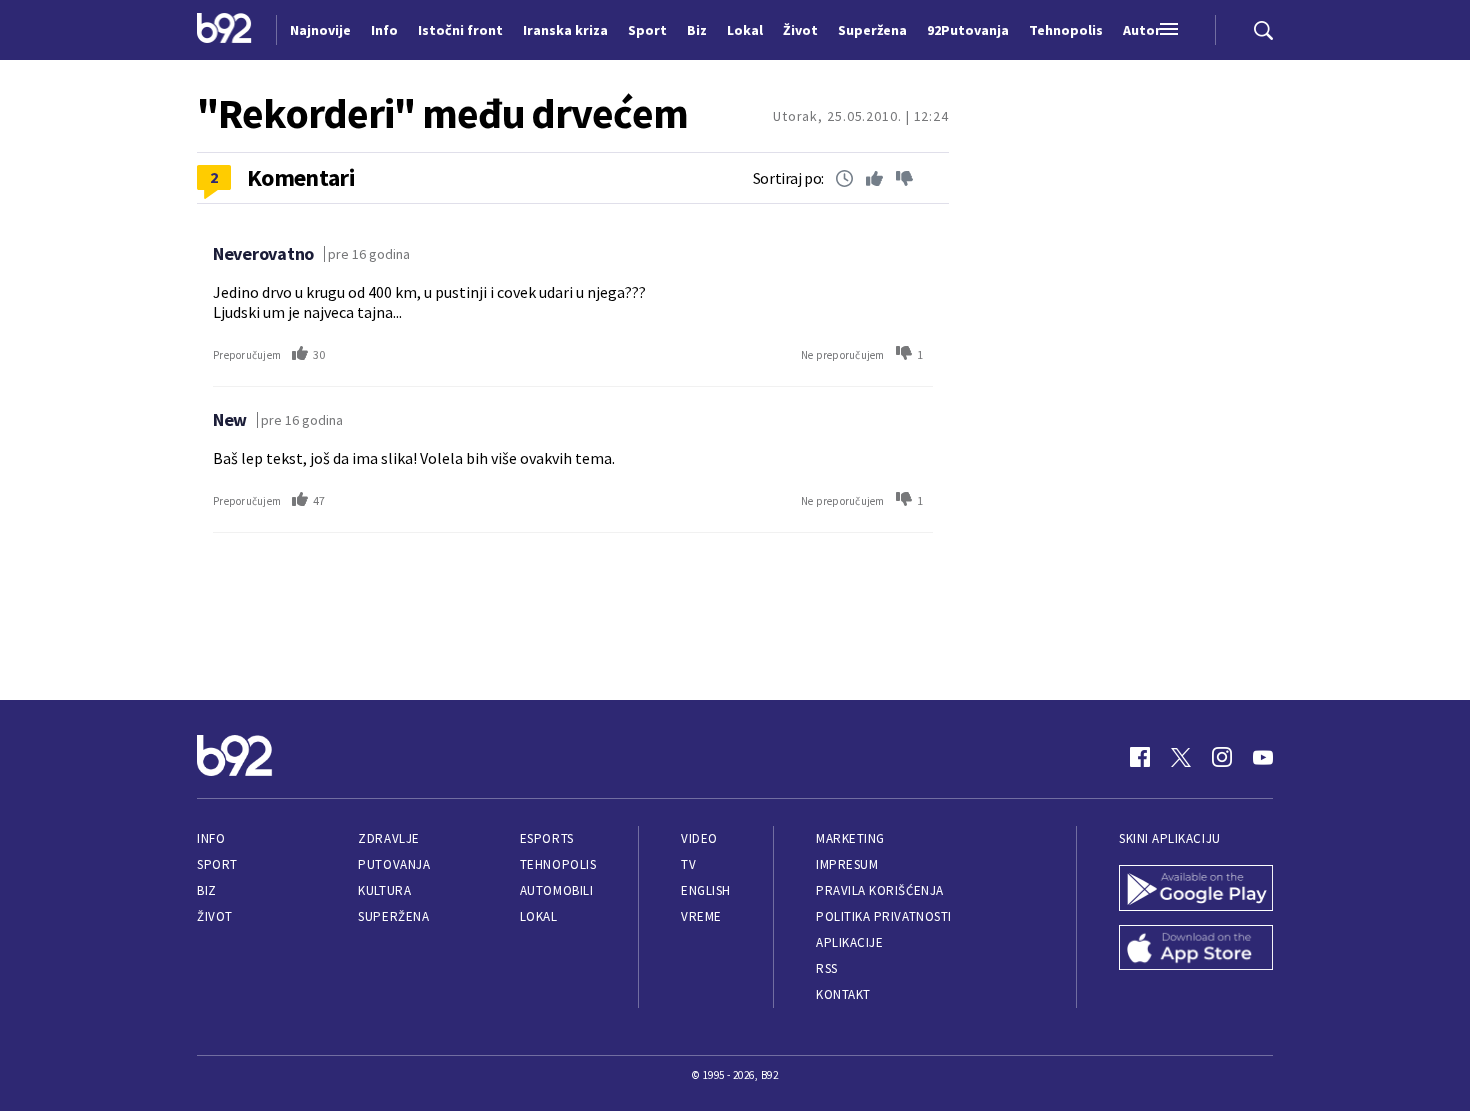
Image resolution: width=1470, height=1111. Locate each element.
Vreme (701, 916)
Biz (207, 890)
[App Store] (1196, 950)
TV (688, 864)
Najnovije (320, 30)
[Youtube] (1263, 757)
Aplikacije (849, 942)
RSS (827, 968)
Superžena (393, 916)
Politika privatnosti (884, 916)
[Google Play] (1196, 890)
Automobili (556, 890)
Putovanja (394, 864)
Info (211, 838)
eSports (547, 838)
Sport (217, 864)
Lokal (539, 916)
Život (215, 916)
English (706, 890)
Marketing (850, 838)
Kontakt (843, 994)
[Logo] (224, 30)
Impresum (847, 864)
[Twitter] (1181, 757)
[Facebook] (1140, 757)
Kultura (384, 890)
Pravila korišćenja (880, 890)
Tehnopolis (558, 864)
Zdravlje (388, 838)
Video (699, 838)
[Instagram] (1222, 757)
